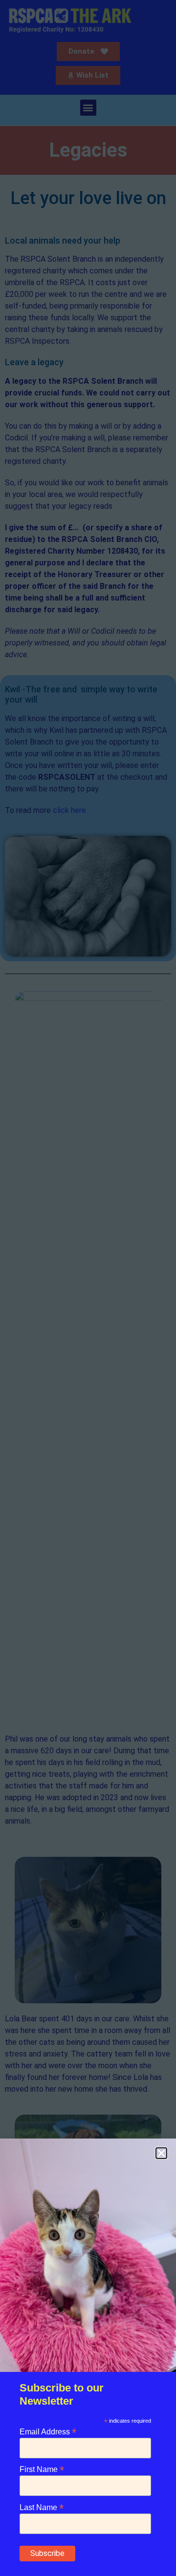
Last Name (42, 2507)
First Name (42, 2469)
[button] (161, 2153)
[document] (88, 1288)
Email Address (48, 2431)
